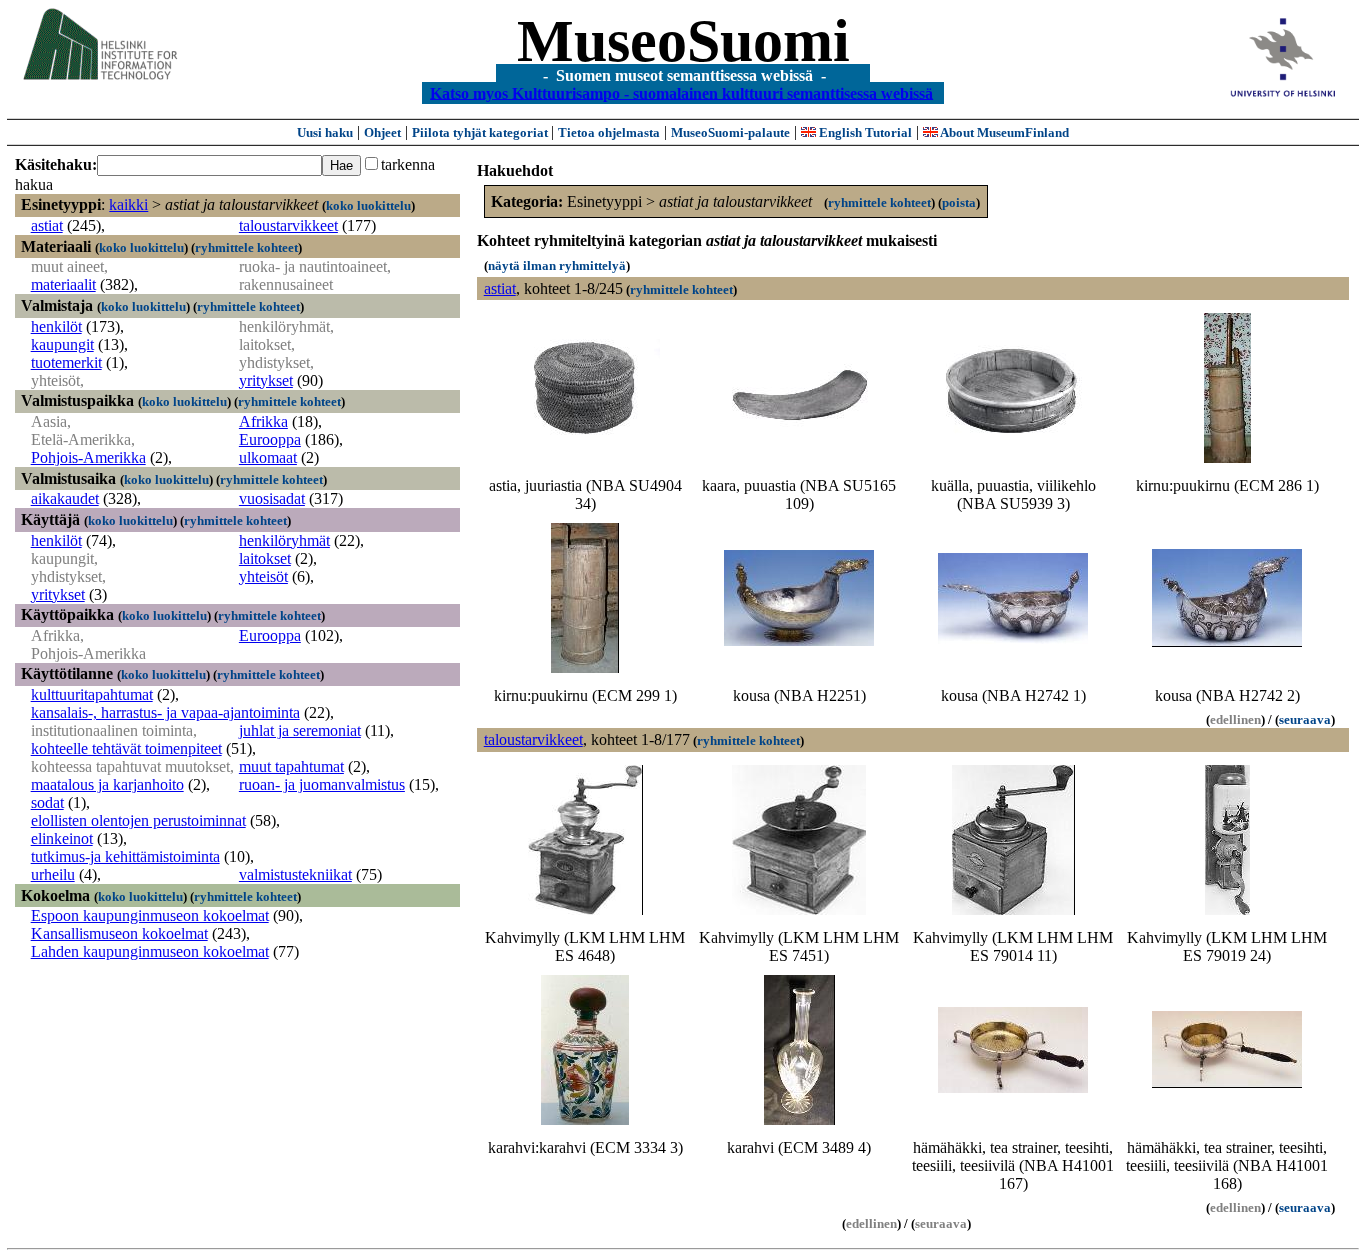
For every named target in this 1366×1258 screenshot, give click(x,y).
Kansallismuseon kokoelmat (119, 933)
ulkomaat (268, 457)
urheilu (53, 874)
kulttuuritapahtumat (92, 694)
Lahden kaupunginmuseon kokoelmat (150, 951)
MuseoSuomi (683, 41)
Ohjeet (382, 132)
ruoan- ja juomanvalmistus (322, 784)
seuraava (1305, 719)
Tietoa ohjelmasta (609, 132)
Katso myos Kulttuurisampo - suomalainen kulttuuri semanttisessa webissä (681, 92)
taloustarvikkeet (288, 225)
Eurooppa (270, 439)
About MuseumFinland (1003, 132)
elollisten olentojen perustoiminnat (138, 820)
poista (959, 202)
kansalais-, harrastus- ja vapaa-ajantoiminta (165, 712)
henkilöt (56, 326)
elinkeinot (62, 838)
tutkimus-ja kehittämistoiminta (125, 856)
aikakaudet (65, 498)
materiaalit (63, 284)
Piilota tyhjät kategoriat (481, 132)
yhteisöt (263, 576)
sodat (47, 802)
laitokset (265, 558)
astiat (47, 225)
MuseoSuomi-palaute (730, 132)
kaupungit (62, 344)
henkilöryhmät (284, 540)
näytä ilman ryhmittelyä (557, 265)
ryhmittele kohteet (246, 247)
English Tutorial (864, 132)
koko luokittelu (368, 205)
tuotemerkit (66, 362)
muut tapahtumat (291, 766)
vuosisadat (272, 498)
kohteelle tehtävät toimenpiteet (126, 748)
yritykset (266, 380)
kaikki (128, 204)
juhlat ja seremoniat (300, 730)
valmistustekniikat (295, 874)
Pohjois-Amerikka (88, 457)
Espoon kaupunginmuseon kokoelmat (150, 915)
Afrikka (263, 421)
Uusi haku (325, 132)
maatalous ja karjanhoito (107, 784)
